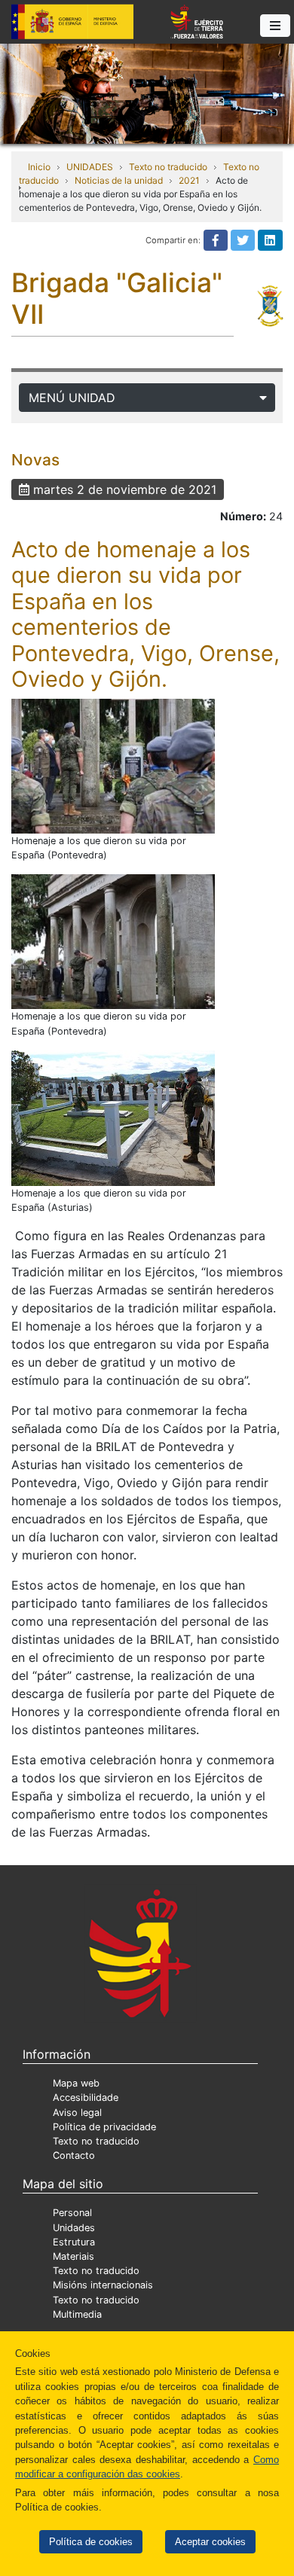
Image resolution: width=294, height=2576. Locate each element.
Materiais (73, 2256)
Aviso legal (77, 2113)
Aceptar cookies (210, 2542)
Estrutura (74, 2242)
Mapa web (76, 2083)
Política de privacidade (104, 2127)
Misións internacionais (103, 2285)
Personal (72, 2213)
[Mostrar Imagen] (113, 766)
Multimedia (77, 2314)
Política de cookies (91, 2542)
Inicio (39, 167)
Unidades (74, 2228)
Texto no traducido (168, 167)
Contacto (74, 2155)
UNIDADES (90, 167)
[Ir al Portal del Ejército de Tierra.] (147, 93)
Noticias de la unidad (119, 180)
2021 (189, 180)
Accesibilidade (86, 2097)
